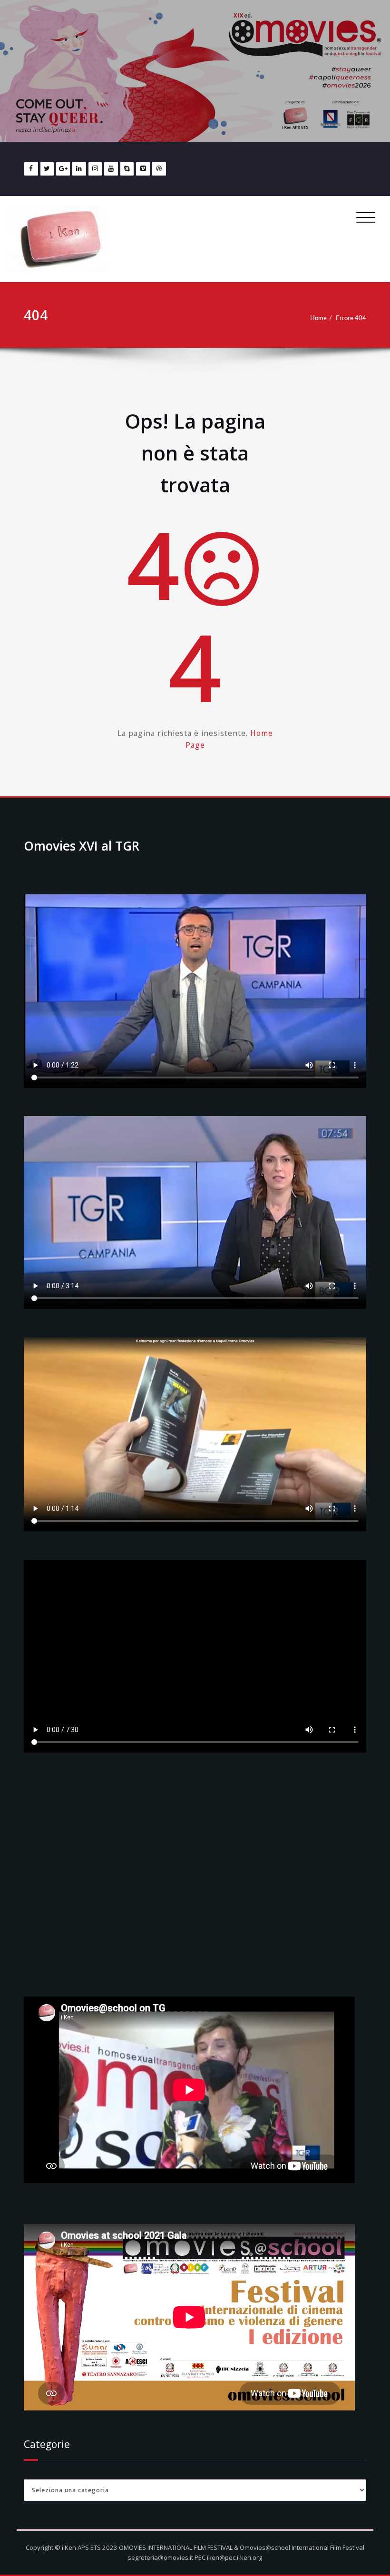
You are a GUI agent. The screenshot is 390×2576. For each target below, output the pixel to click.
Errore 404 (351, 318)
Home (318, 318)
